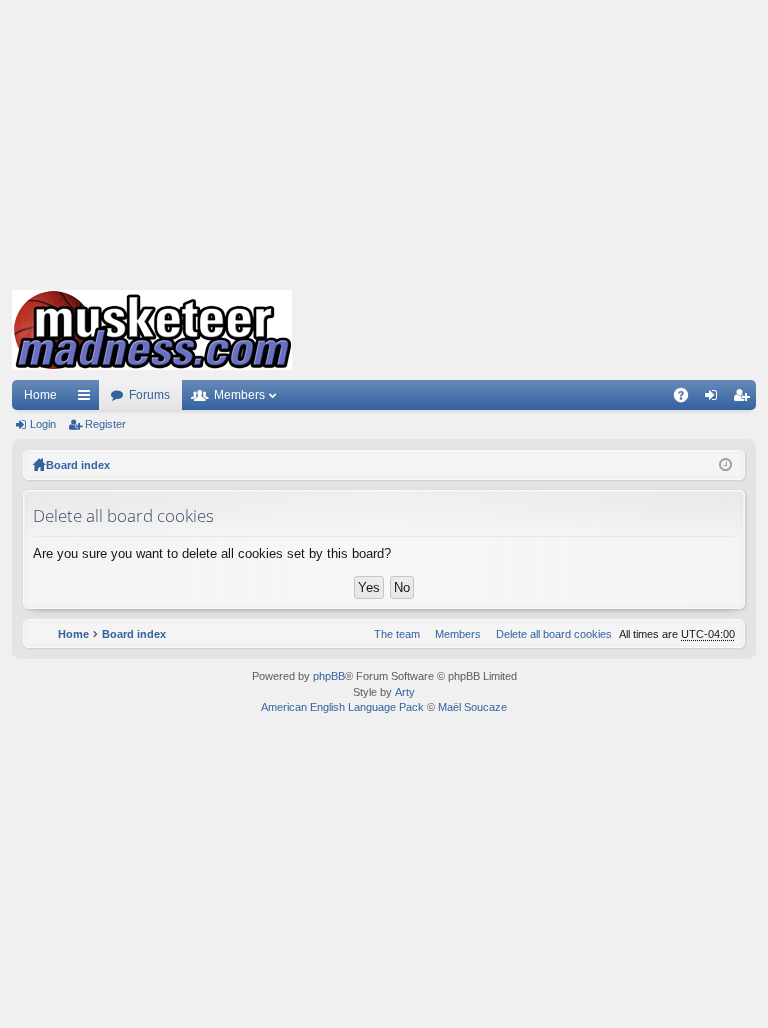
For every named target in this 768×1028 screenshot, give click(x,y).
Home (40, 395)
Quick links (88, 399)
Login (43, 424)
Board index (78, 465)
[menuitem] (550, 634)
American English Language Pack (342, 707)
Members (239, 395)
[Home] (152, 330)
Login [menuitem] (715, 399)
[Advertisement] (384, 140)
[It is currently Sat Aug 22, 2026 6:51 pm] (725, 465)
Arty (405, 692)
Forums (149, 395)
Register (105, 424)
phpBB (329, 676)
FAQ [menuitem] (687, 399)
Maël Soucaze (472, 707)
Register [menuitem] (745, 399)
